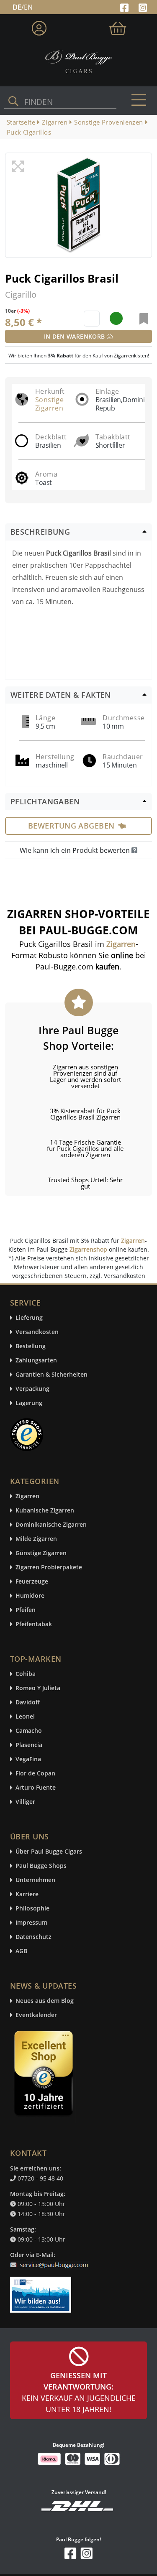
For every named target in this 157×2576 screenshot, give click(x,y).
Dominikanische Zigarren (51, 1525)
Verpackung (32, 1389)
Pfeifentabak (34, 1624)
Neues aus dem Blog (45, 2001)
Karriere (27, 1894)
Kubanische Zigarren (45, 1511)
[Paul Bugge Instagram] (143, 7)
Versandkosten (37, 1332)
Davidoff (28, 1702)
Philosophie (32, 1909)
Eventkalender (36, 2015)
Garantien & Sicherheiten (51, 1375)
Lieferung (29, 1318)
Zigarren (133, 1241)
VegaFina (28, 1759)
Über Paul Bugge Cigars (49, 1852)
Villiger (25, 1802)
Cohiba (26, 1674)
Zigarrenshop (88, 1249)
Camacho (29, 1731)
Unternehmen (35, 1880)
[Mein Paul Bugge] (39, 27)
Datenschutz (33, 1937)
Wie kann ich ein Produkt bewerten (76, 850)
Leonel (25, 1717)
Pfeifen (26, 1610)
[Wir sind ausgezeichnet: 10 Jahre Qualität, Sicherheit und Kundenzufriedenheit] (44, 2075)
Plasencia (29, 1745)
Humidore (30, 1596)
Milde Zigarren (36, 1539)
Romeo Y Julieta (38, 1688)
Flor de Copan (35, 1774)
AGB (21, 1951)
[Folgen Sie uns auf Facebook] (125, 7)
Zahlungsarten (36, 1361)
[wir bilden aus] (42, 2290)
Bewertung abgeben (71, 826)
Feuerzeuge (32, 1582)
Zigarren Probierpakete (49, 1567)
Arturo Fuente (36, 1788)
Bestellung (31, 1346)
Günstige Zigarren (41, 1553)
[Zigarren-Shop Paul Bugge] (78, 61)
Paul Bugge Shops (41, 1866)
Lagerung (29, 1403)
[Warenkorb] (118, 27)
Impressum (31, 1923)
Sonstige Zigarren (49, 404)
